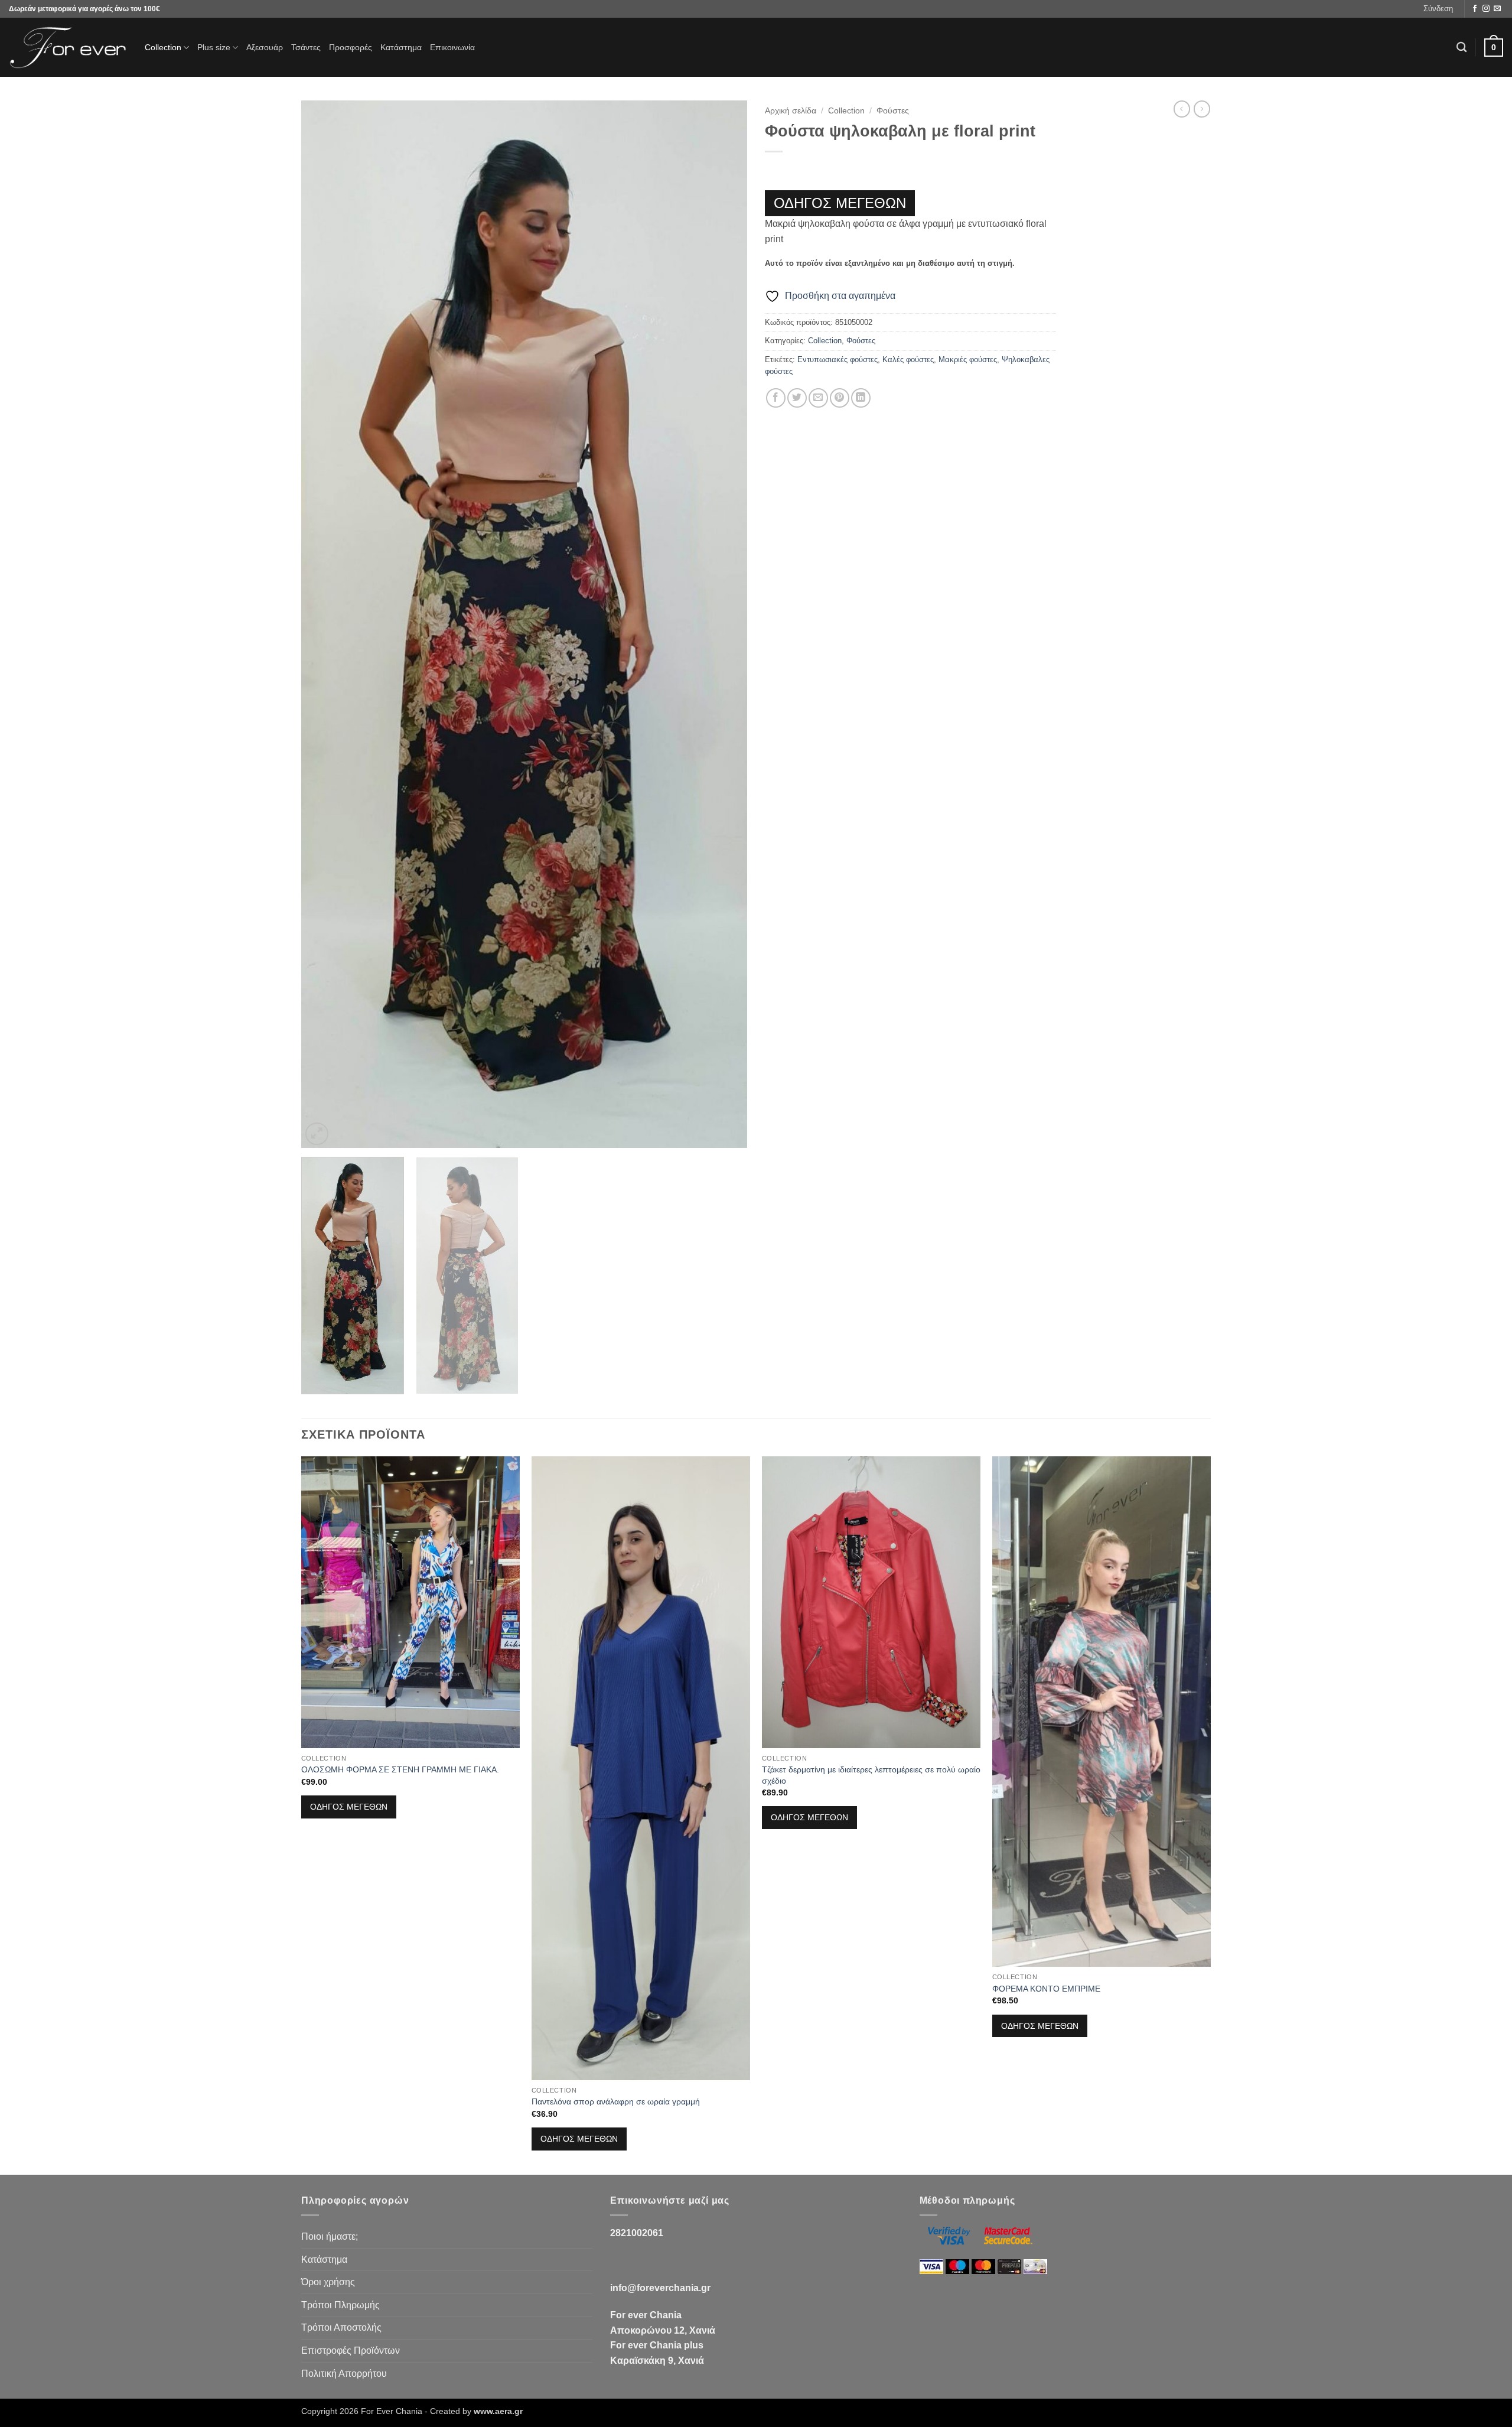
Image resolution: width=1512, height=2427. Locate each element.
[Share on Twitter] (797, 398)
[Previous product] (1202, 109)
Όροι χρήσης (328, 2282)
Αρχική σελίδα (791, 111)
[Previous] (325, 625)
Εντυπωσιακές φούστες (838, 360)
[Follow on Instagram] (1486, 9)
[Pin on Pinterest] (840, 398)
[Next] (724, 625)
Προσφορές (351, 47)
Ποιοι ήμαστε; (330, 2236)
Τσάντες (306, 47)
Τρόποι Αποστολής (341, 2327)
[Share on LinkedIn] (861, 398)
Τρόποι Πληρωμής (340, 2305)
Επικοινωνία (452, 47)
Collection (163, 47)
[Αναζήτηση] (1462, 48)
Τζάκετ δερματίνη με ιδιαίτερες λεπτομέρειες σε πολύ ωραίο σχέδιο (871, 1775)
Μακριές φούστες (968, 360)
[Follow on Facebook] (1475, 9)
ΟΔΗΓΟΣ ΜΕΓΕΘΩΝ (840, 203)
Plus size (214, 47)
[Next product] (1182, 109)
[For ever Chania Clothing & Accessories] (68, 48)
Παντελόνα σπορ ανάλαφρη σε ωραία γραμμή (616, 2101)
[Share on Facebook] (776, 398)
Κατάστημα (401, 47)
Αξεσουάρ (265, 47)
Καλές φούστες (908, 360)
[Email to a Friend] (818, 398)
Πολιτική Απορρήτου (344, 2374)
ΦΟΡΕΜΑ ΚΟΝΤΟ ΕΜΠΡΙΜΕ (1046, 1989)
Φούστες (893, 111)
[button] (1438, 9)
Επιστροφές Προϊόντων (351, 2350)
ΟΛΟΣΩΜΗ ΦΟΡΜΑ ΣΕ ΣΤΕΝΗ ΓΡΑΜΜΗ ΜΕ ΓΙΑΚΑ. (400, 1769)
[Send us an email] (1497, 9)
